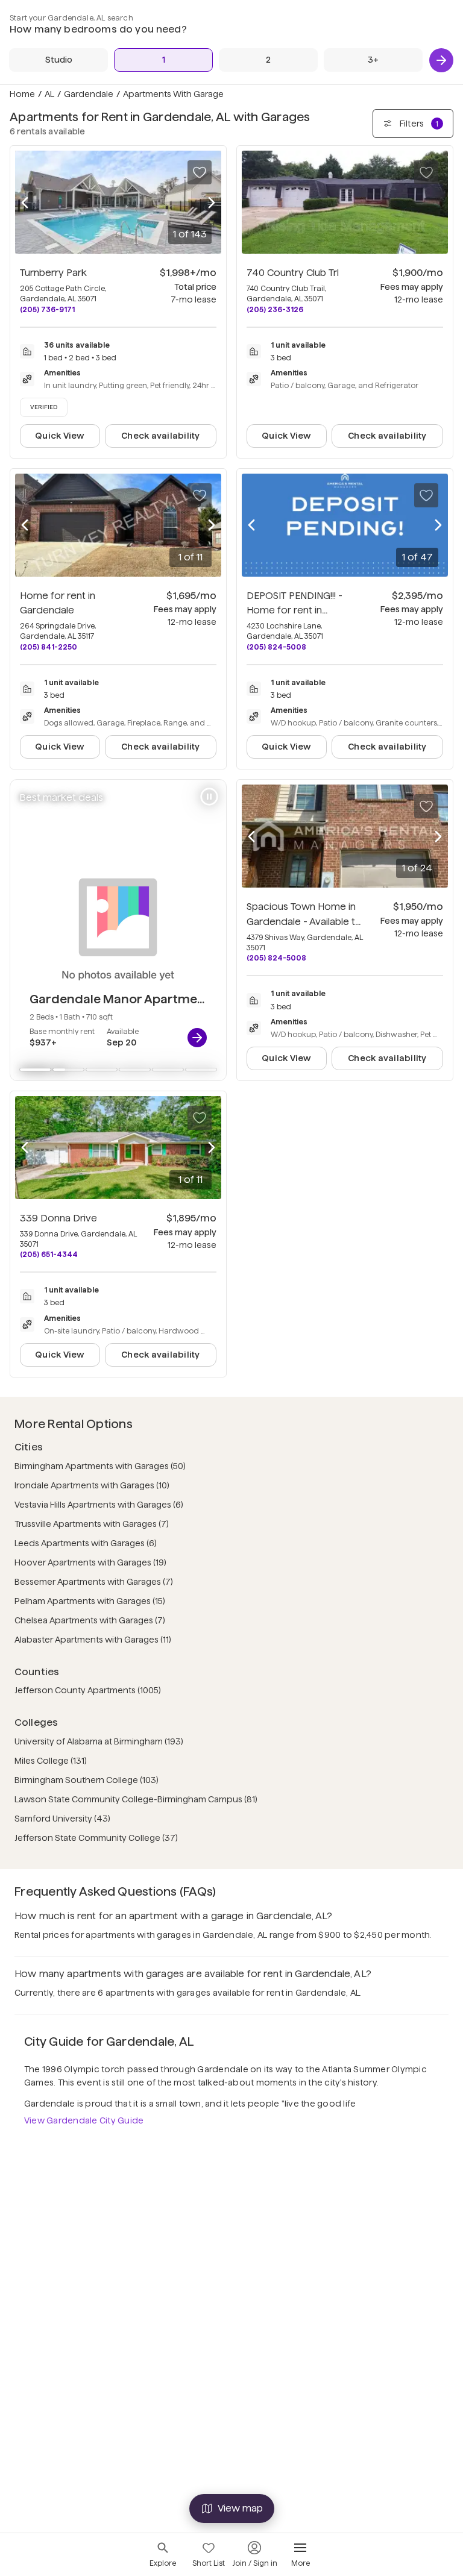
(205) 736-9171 (47, 309)
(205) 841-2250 (49, 647)
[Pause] (209, 797)
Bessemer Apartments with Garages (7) (94, 1582)
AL (49, 94)
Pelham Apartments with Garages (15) (90, 1601)
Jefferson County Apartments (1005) (88, 1690)
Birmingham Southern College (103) (87, 1780)
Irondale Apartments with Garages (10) (92, 1485)
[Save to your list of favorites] (200, 172)
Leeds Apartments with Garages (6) (86, 1543)
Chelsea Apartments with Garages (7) (90, 1620)
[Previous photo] (25, 202)
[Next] (441, 60)
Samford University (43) (62, 1819)
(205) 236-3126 (275, 309)
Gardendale (89, 94)
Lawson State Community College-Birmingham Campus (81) (136, 1799)
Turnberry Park (53, 273)
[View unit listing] (197, 1038)
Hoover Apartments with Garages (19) (90, 1562)
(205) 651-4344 (49, 1254)
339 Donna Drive (58, 1218)
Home (22, 94)
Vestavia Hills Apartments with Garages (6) (99, 1505)
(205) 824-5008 (276, 647)
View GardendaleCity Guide (84, 2120)
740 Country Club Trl (293, 273)
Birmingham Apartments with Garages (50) (100, 1466)
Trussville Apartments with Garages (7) (92, 1524)
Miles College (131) (51, 1761)
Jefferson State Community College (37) (96, 1838)
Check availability (160, 436)
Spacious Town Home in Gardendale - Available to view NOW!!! (304, 922)
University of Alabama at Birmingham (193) (99, 1741)
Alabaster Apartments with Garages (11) (93, 1640)
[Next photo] (212, 202)
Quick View (60, 436)
